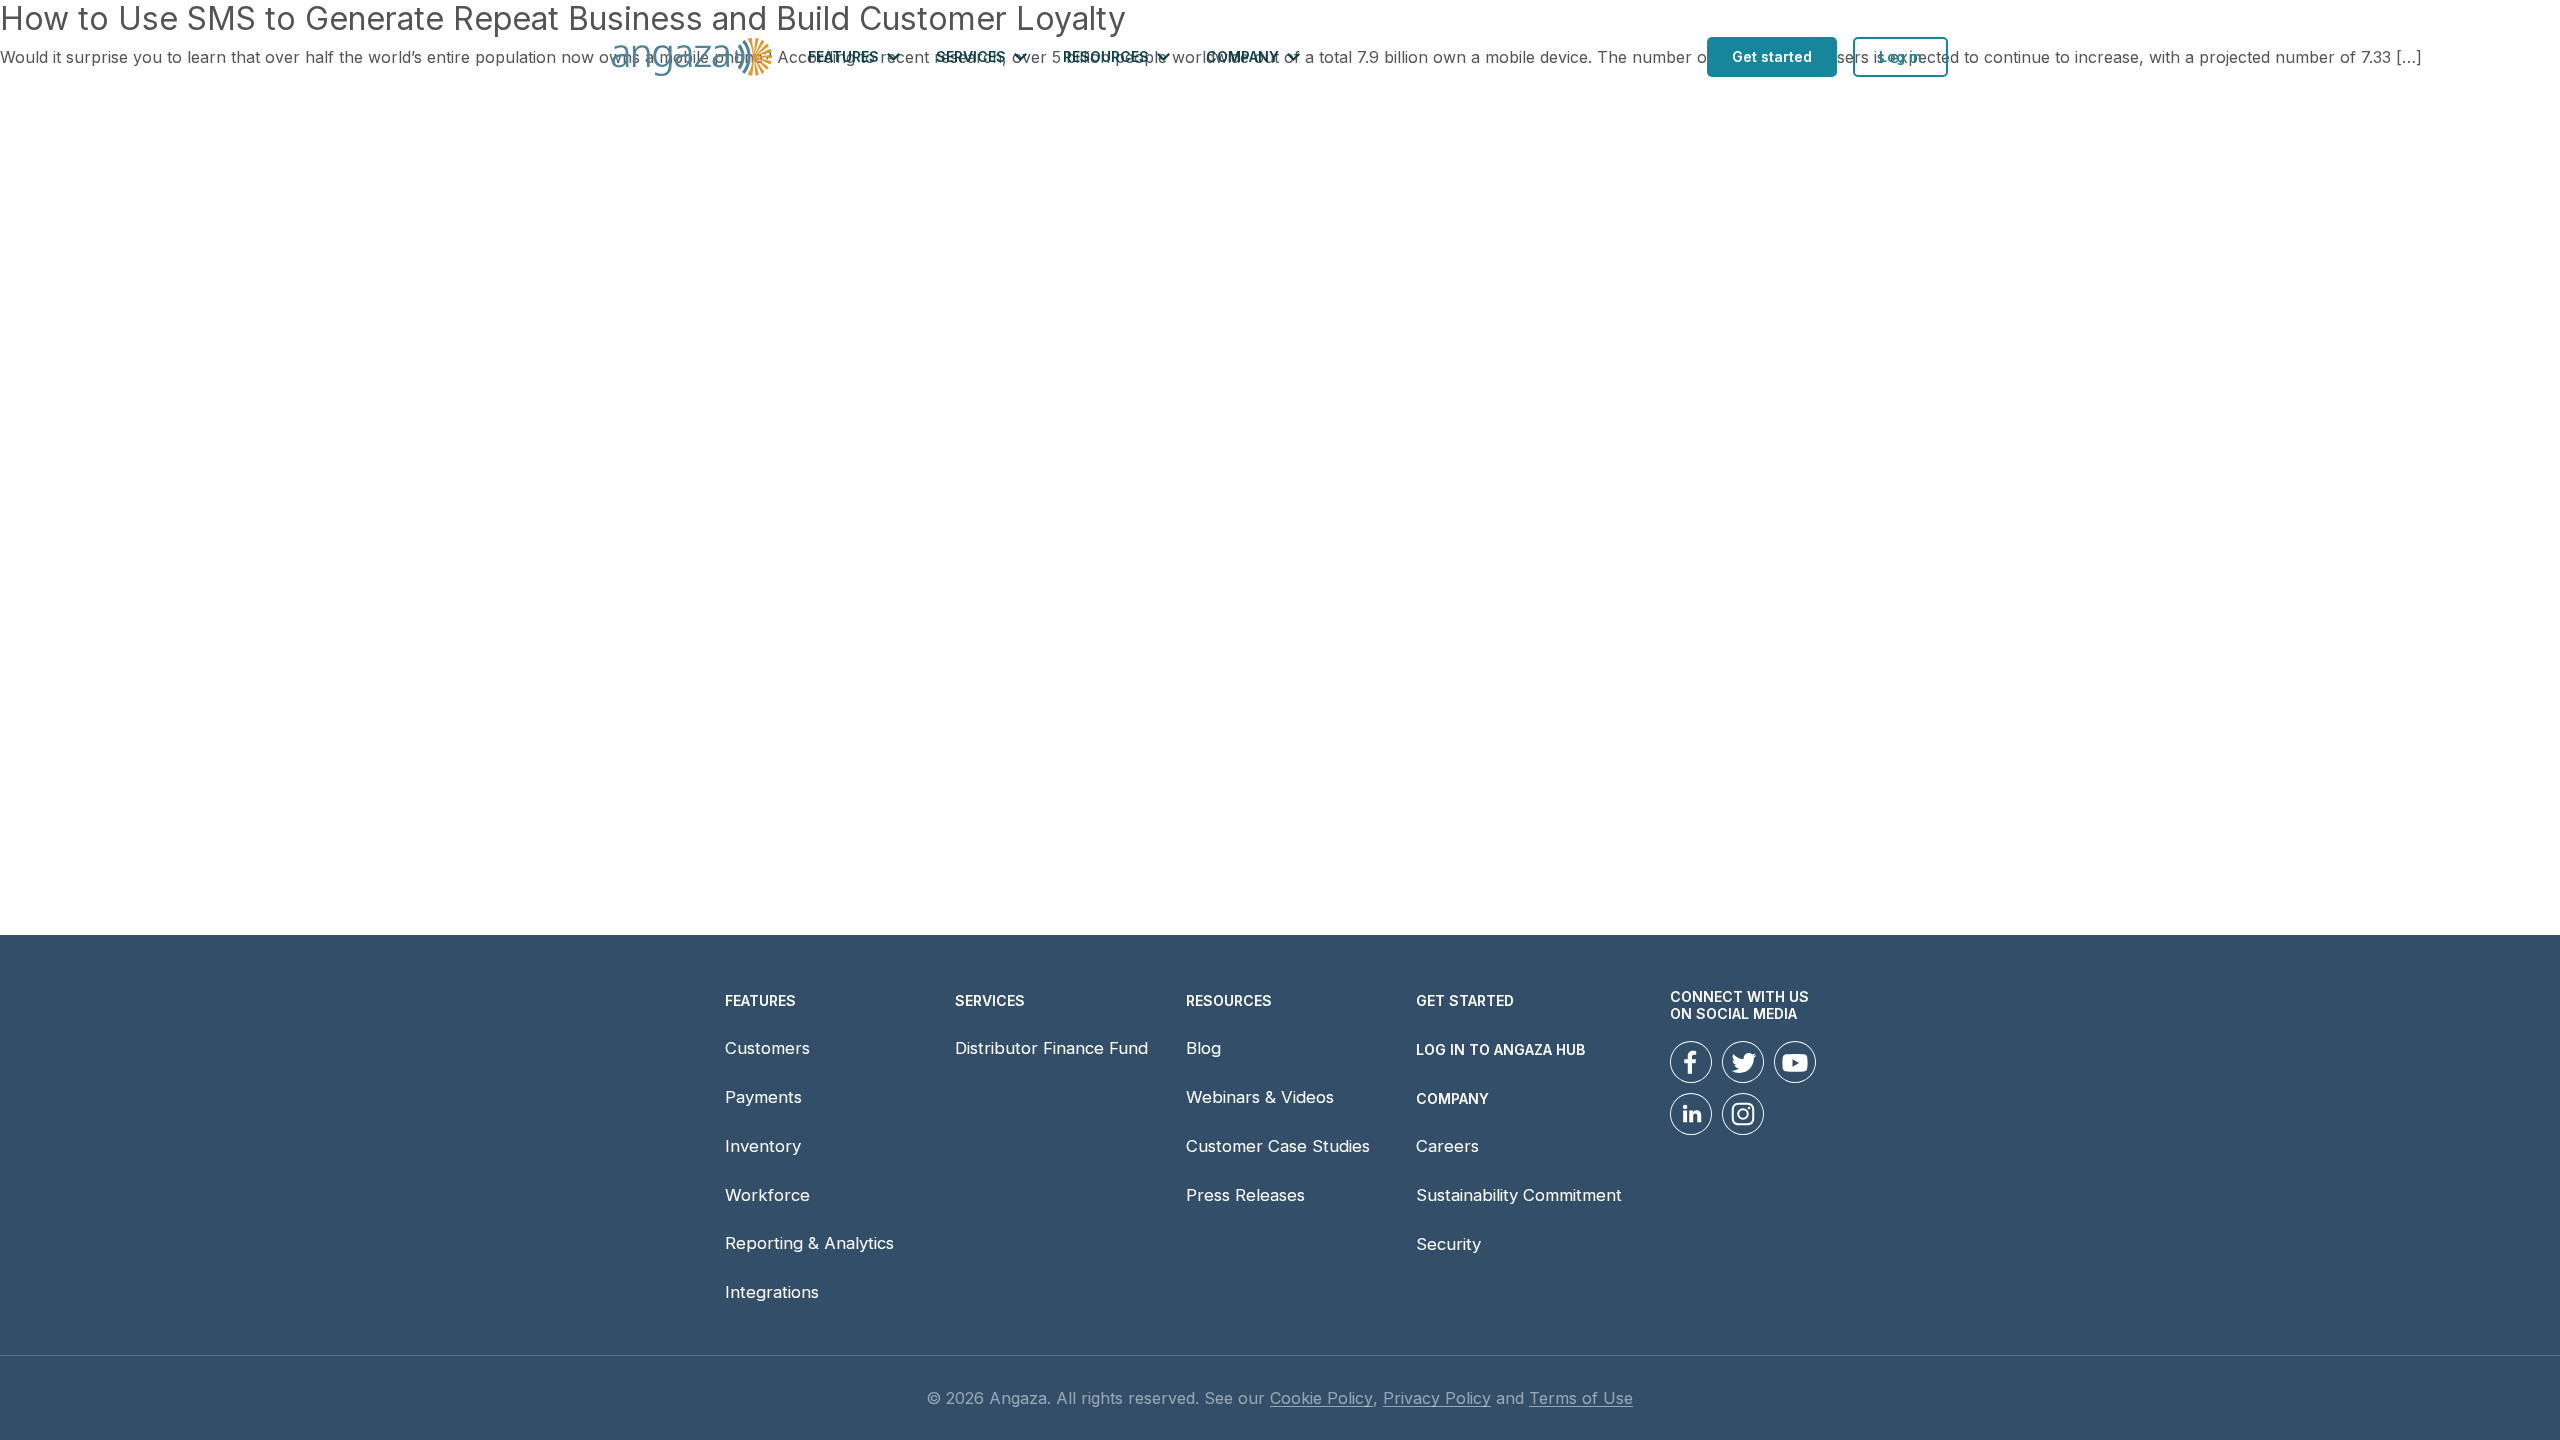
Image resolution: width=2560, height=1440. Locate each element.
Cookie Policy (1321, 1398)
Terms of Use (1581, 1398)
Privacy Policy (1437, 1398)
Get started (1772, 56)
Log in (1900, 56)
